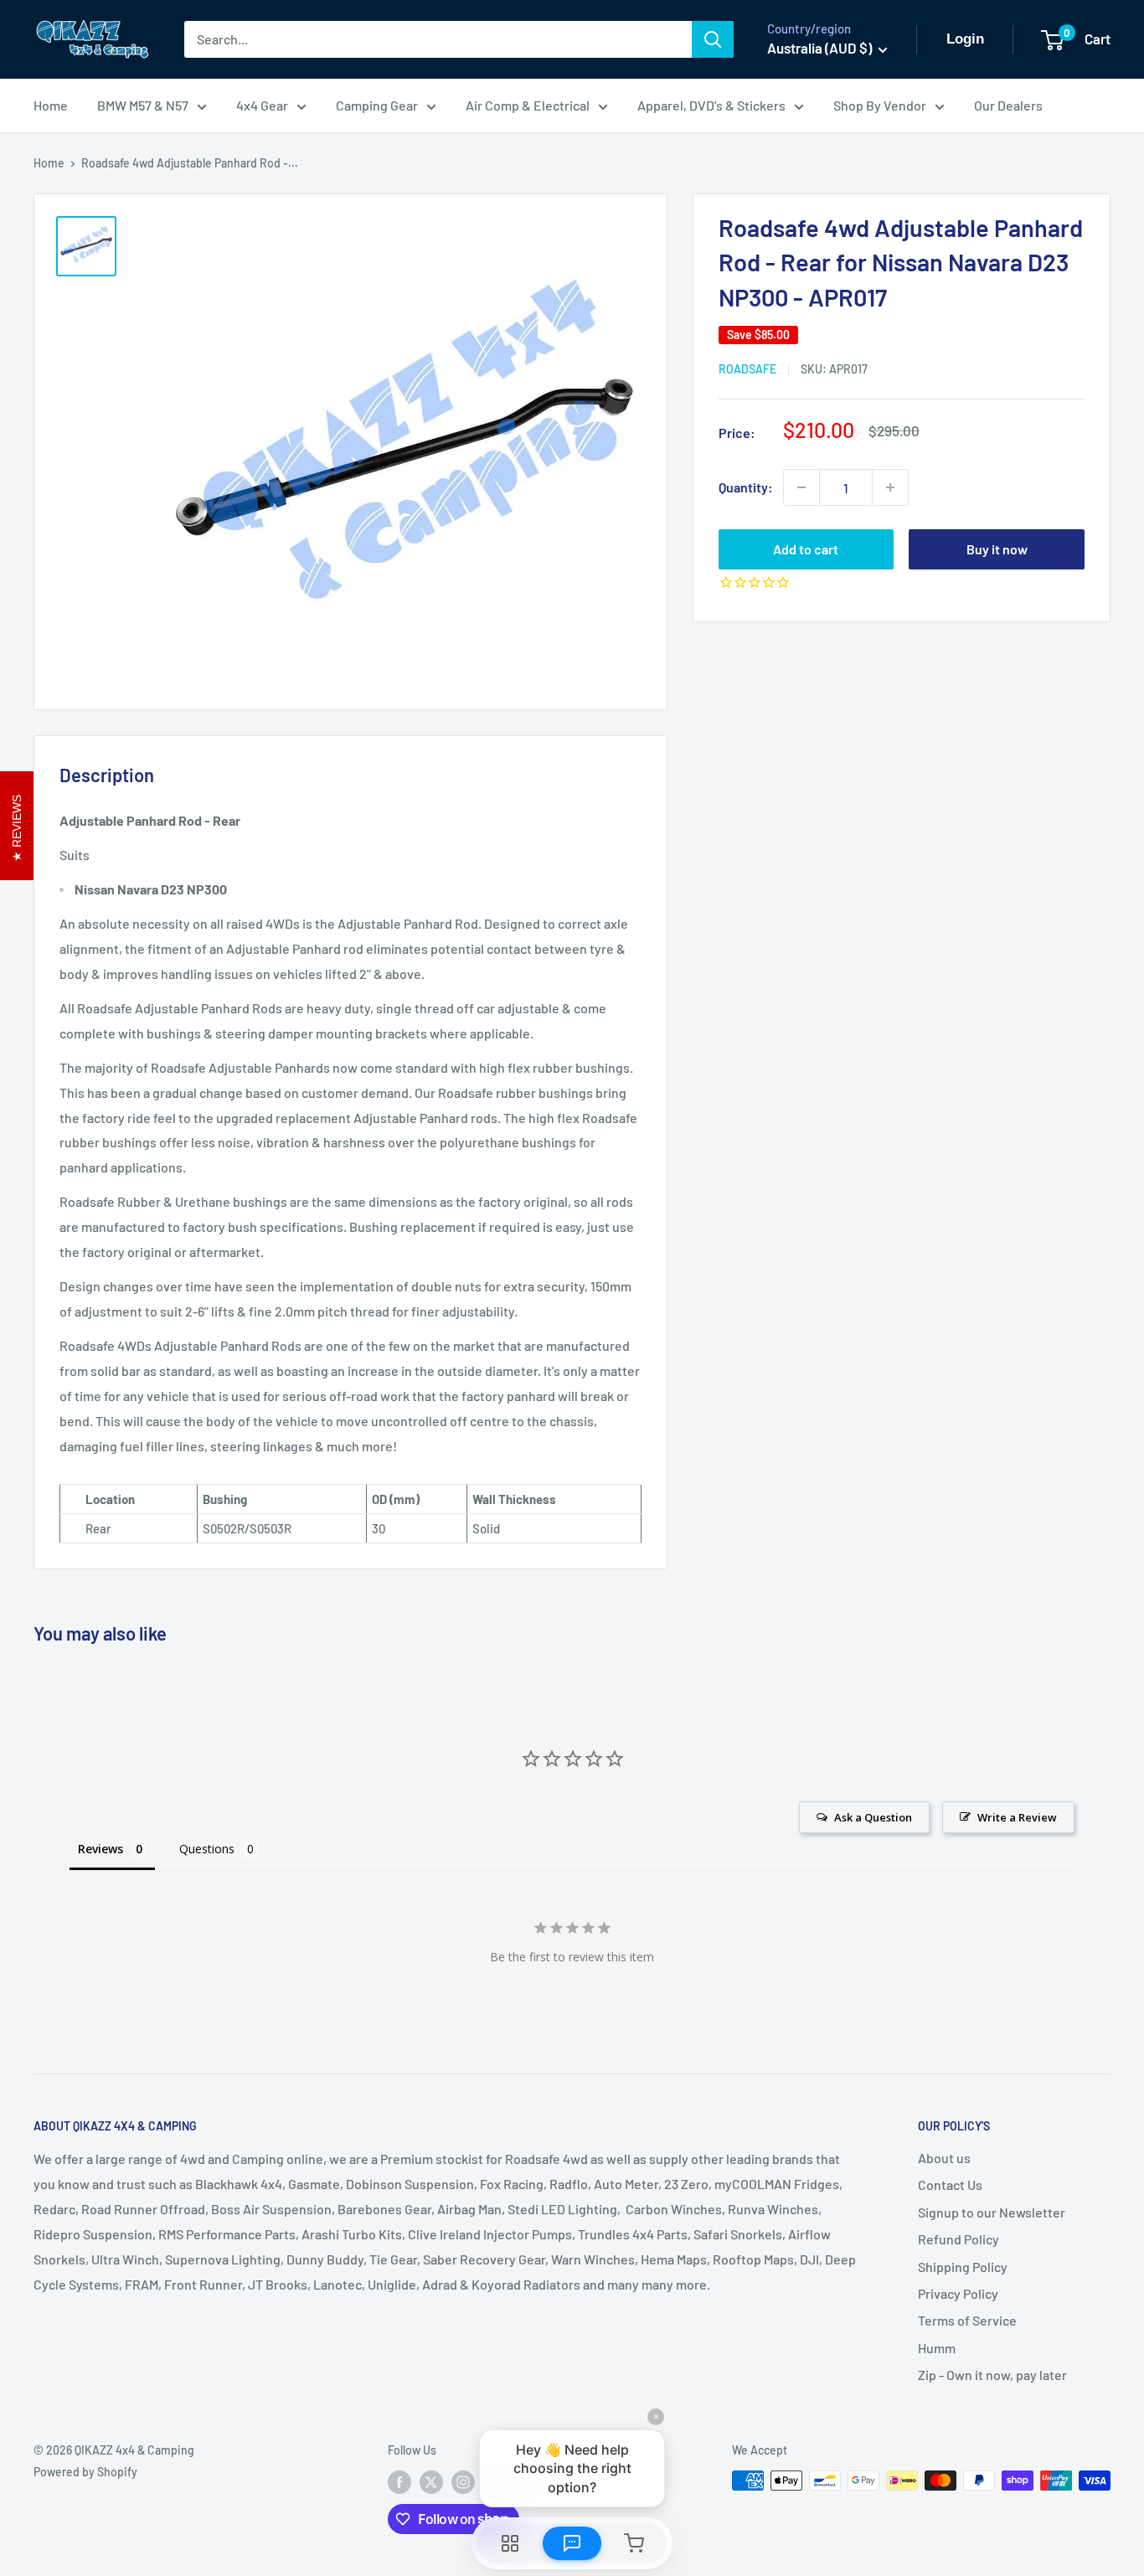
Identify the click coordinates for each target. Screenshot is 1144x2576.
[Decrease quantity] (801, 487)
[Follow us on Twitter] (431, 2482)
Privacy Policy (958, 2293)
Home (51, 105)
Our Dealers (1008, 105)
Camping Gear (377, 105)
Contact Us (950, 2184)
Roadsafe (747, 369)
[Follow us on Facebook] (399, 2482)
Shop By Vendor (880, 105)
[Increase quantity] (890, 487)
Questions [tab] (207, 1849)
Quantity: (746, 487)
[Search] (713, 39)
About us (944, 2158)
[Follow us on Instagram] (463, 2482)
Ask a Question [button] (873, 1817)
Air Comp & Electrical (528, 105)
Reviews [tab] (100, 1849)
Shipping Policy (963, 2267)
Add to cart (806, 549)
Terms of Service (967, 2320)
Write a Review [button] (1017, 1817)
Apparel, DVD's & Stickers (711, 105)
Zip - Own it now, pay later (992, 2375)
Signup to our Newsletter (992, 2212)
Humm (937, 2348)
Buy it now (997, 549)
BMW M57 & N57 (143, 105)
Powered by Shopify (85, 2472)
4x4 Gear (262, 105)
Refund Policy (958, 2239)
